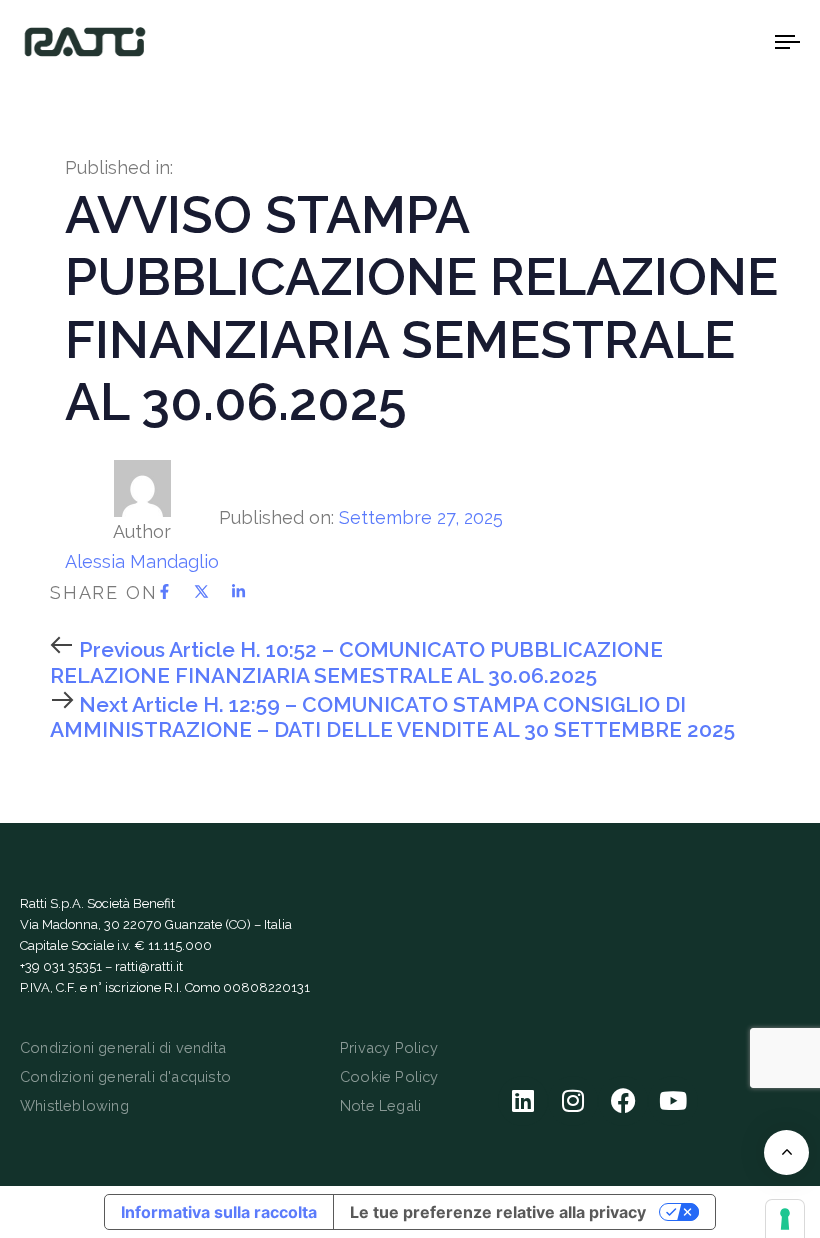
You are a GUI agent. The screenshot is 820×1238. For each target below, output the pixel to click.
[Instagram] (573, 1101)
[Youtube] (673, 1101)
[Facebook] (623, 1101)
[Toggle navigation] (670, 41)
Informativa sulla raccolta (219, 1212)
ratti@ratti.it (149, 966)
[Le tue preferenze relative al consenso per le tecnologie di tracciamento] (785, 1219)
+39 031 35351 (61, 966)
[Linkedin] (523, 1101)
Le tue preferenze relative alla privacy (498, 1212)
